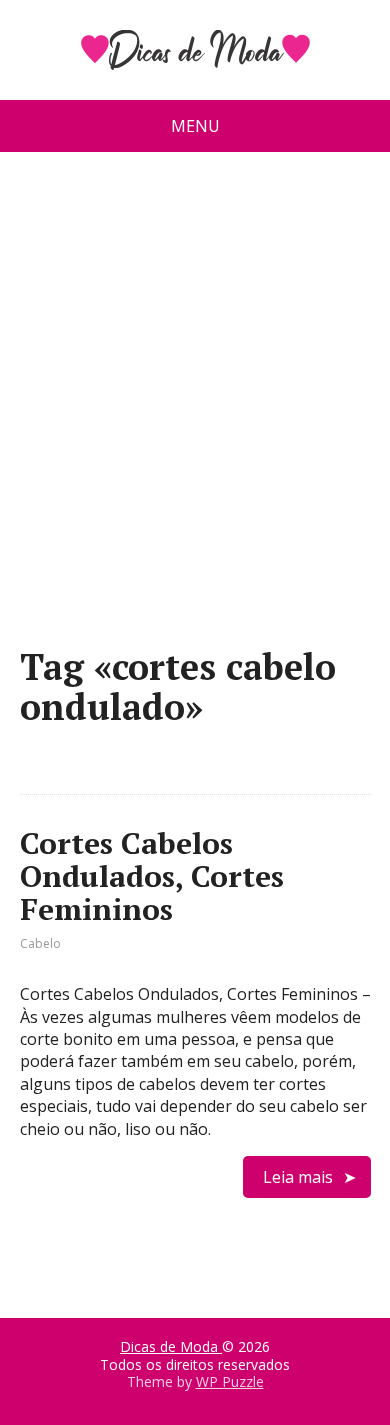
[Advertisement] (195, 407)
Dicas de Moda (171, 1346)
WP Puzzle (230, 1381)
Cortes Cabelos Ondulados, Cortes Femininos (152, 876)
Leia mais (298, 1177)
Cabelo (40, 943)
